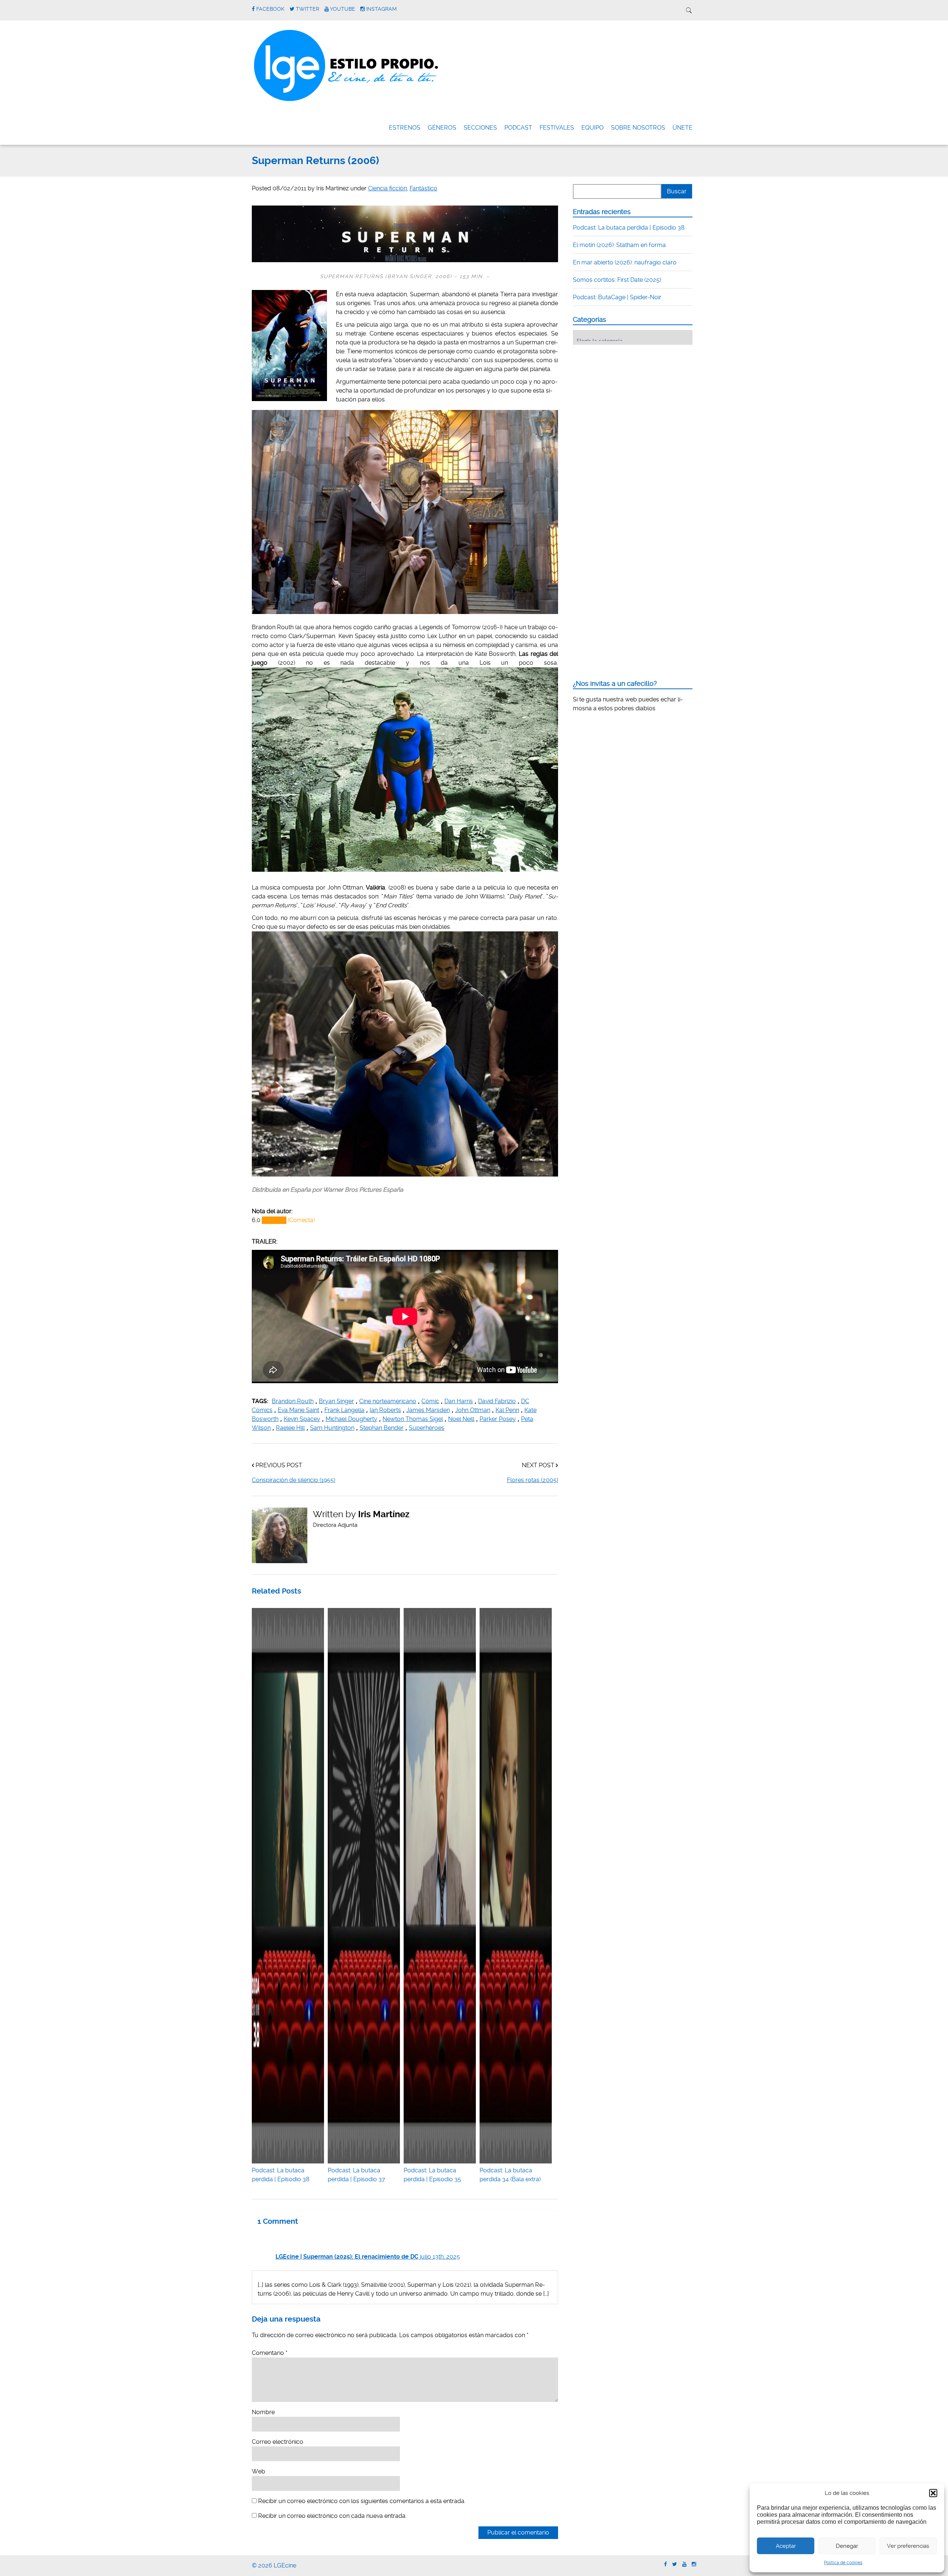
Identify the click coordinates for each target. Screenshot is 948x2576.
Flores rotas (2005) (533, 1480)
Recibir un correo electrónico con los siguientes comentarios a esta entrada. (362, 2501)
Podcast (518, 128)
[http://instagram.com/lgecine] (694, 2564)
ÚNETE (682, 128)
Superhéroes (427, 1428)
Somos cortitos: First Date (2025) (617, 280)
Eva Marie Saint (298, 1410)
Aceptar (786, 2546)
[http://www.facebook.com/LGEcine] (665, 2564)
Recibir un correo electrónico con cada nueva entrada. (332, 2516)
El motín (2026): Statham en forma (619, 245)
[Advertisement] (628, 396)
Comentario (270, 2353)
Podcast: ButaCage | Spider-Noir (617, 297)
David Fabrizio (497, 1401)
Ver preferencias (908, 2546)
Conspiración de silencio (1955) (293, 1480)
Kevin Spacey (302, 1419)
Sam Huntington (332, 1428)
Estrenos (405, 128)
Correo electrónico (278, 2442)
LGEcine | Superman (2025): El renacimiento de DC (347, 2257)
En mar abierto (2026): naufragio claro (625, 262)
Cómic (430, 1401)
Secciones (480, 128)
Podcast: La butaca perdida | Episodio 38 (281, 2175)
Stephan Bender (382, 1428)
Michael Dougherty (351, 1419)
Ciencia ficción (388, 188)
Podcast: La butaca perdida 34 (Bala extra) (510, 2175)
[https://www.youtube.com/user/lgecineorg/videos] (684, 2564)
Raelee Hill (290, 1428)
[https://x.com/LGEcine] (675, 2564)
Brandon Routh (293, 1401)
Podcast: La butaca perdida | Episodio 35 (432, 2175)
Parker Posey (498, 1419)
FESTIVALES (557, 128)
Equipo (592, 128)
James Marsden (428, 1410)
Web (258, 2471)
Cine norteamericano (388, 1401)
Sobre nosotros (638, 128)
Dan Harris (459, 1401)
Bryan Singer (336, 1401)
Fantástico (423, 188)
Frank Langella (344, 1410)
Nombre (263, 2412)
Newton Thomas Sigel (413, 1419)
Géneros (442, 128)
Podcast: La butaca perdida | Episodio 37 (356, 2175)
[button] (933, 2493)
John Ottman (473, 1410)
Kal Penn (507, 1410)
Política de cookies (843, 2563)
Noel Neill (461, 1419)
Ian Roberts (385, 1410)
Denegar (847, 2546)
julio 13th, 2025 (440, 2257)
